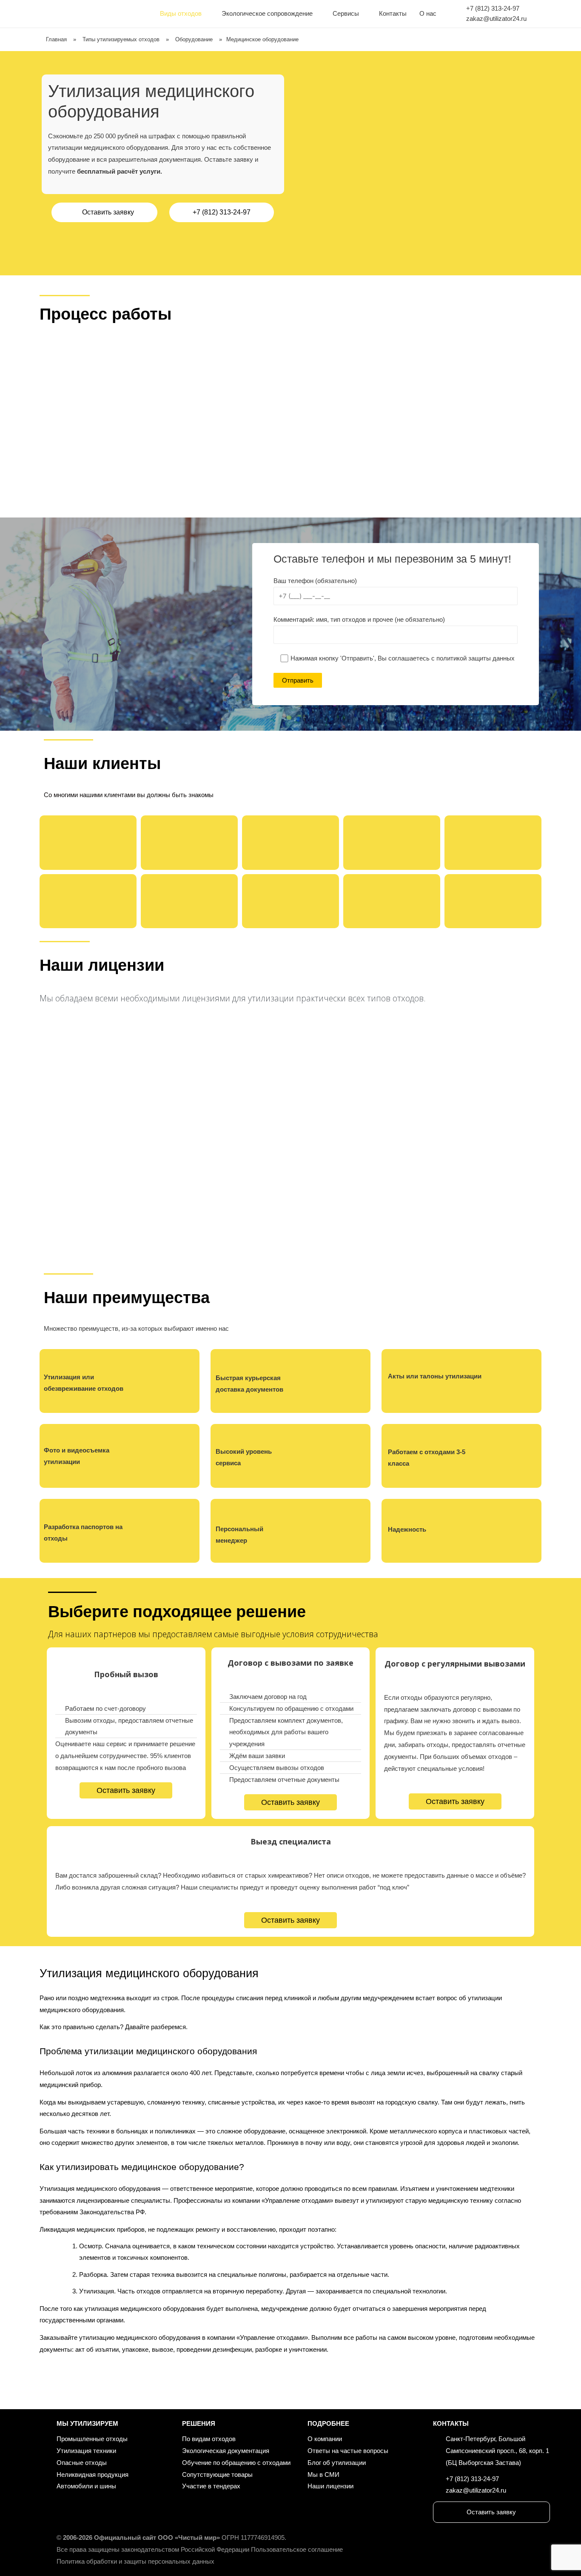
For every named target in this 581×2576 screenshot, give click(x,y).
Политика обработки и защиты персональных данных (135, 2561)
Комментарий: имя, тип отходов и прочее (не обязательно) (359, 619)
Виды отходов (181, 13)
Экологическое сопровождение (267, 13)
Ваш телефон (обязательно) (315, 581)
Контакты (393, 13)
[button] (104, 212)
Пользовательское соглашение (297, 2549)
